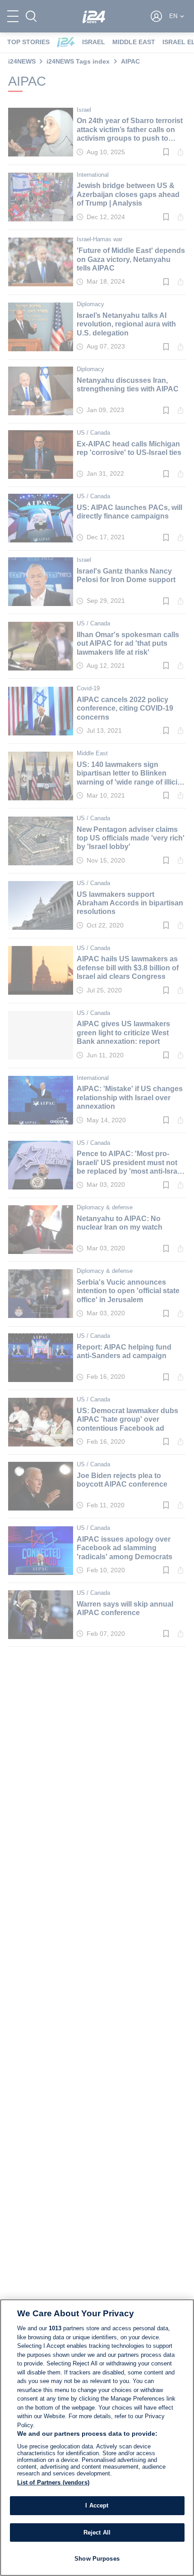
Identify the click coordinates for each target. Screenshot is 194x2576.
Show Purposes (97, 2559)
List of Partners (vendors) (53, 2482)
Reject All (97, 2532)
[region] (97, 2438)
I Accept (97, 2505)
